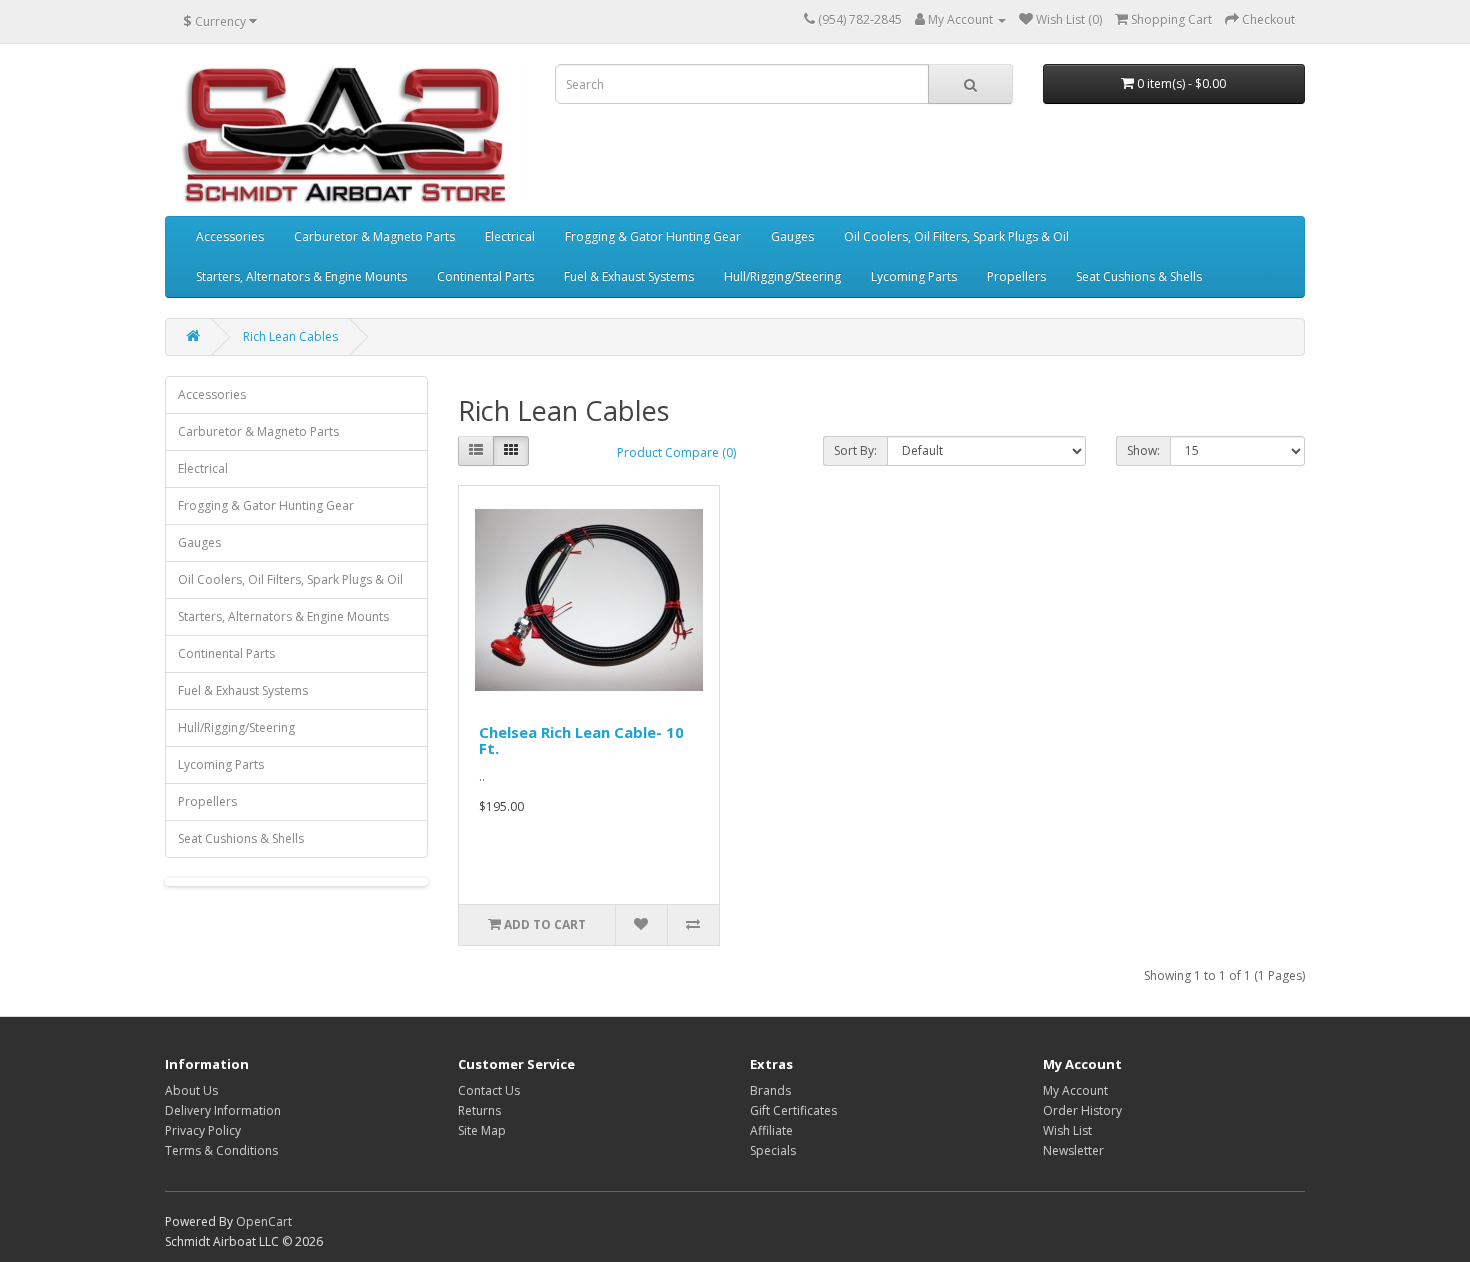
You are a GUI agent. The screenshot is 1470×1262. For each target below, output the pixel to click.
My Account (1075, 1090)
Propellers (1016, 276)
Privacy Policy (203, 1130)
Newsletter (1073, 1150)
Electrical (510, 236)
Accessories (230, 236)
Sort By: (855, 450)
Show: (1143, 450)
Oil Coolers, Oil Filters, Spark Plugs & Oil (956, 236)
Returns (479, 1110)
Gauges (792, 236)
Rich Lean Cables (290, 336)
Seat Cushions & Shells (1139, 276)
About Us (191, 1090)
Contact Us (489, 1090)
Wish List (1067, 1130)
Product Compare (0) (676, 452)
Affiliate (771, 1130)
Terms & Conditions (221, 1150)
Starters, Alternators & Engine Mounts (301, 276)
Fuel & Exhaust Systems (629, 276)
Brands (770, 1090)
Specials (773, 1150)
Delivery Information (223, 1110)
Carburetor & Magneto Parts (374, 236)
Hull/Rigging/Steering (782, 276)
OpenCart (264, 1221)
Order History (1082, 1110)
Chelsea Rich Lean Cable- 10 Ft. (581, 740)
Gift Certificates (793, 1110)
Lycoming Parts (914, 276)
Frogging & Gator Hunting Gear (653, 236)
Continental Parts (485, 276)
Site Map (482, 1130)
